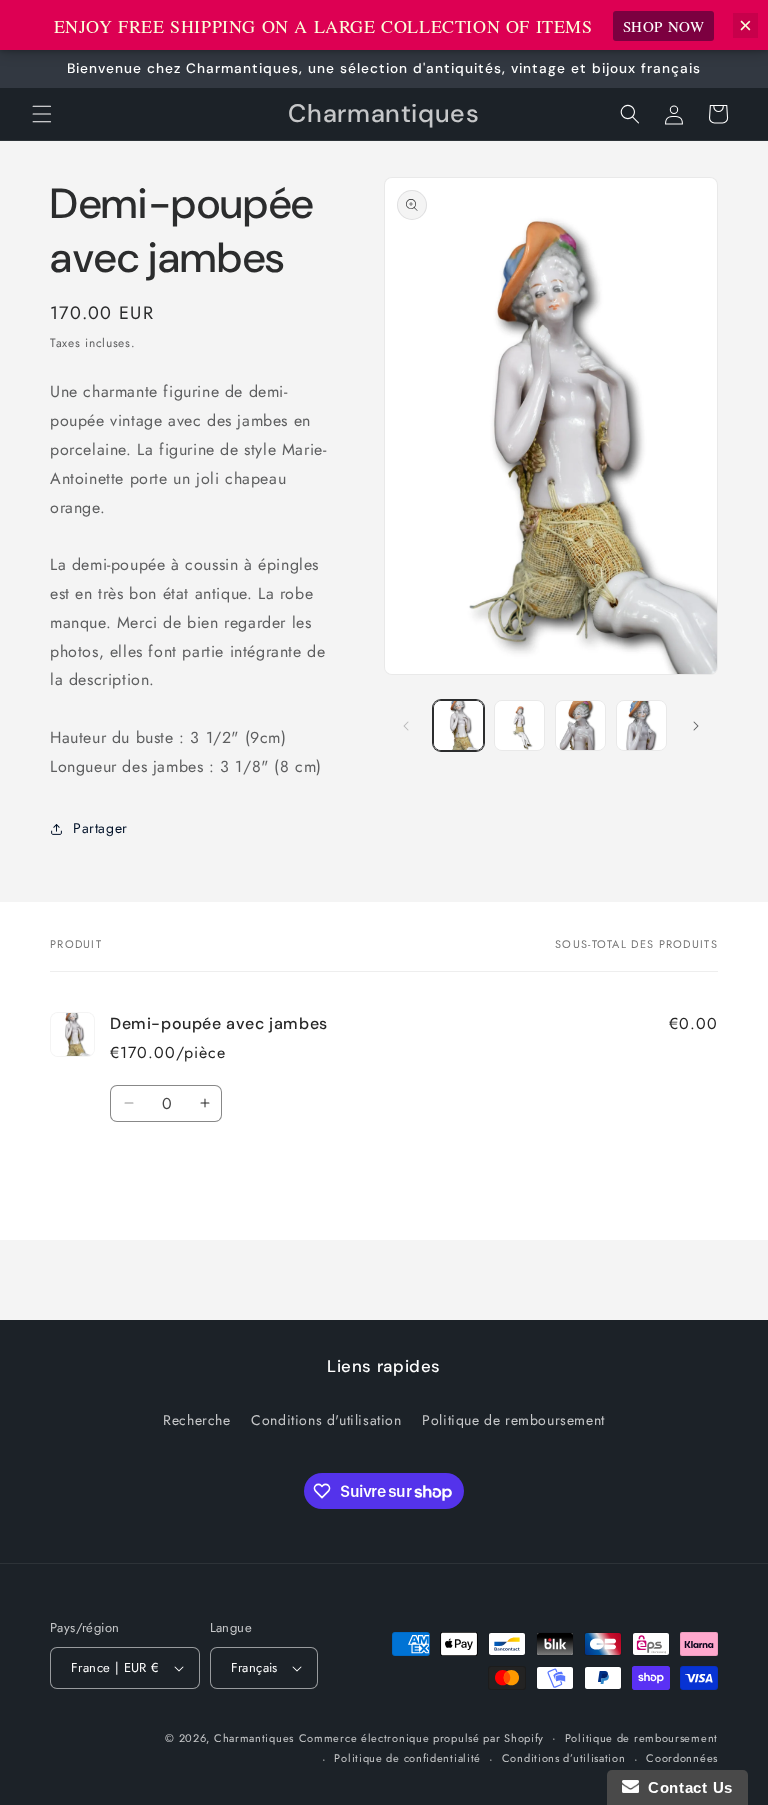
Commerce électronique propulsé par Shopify (421, 1738)
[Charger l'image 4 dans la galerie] (641, 725)
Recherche (196, 1420)
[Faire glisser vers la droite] (696, 726)
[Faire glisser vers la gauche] (406, 726)
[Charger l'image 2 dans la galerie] (519, 725)
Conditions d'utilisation (326, 1420)
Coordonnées (682, 1758)
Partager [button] (100, 828)
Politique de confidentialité (407, 1758)
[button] (42, 114)
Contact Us (686, 1787)
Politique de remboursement (513, 1420)
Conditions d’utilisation (564, 1758)
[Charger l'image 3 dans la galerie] (580, 725)
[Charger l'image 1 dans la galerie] (458, 725)
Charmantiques (254, 1738)
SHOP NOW (664, 26)
